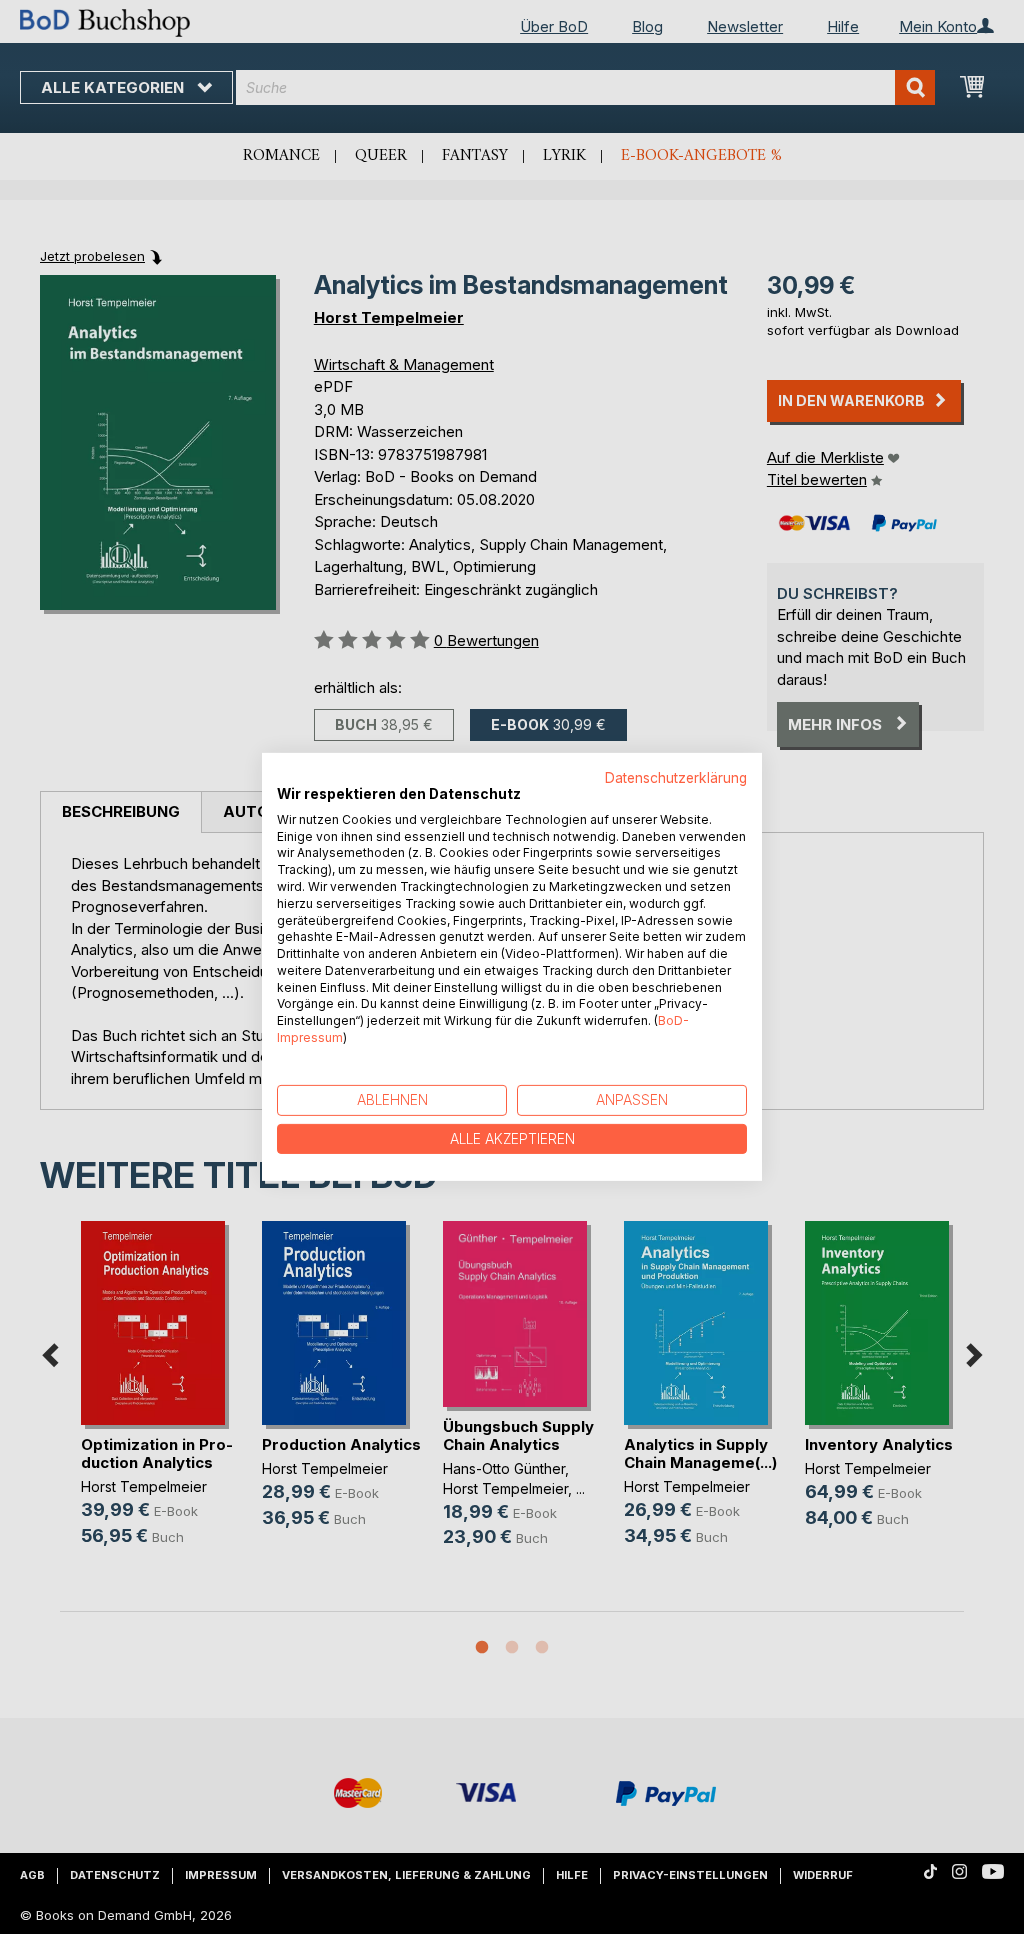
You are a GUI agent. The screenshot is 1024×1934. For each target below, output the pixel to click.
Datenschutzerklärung (676, 778)
